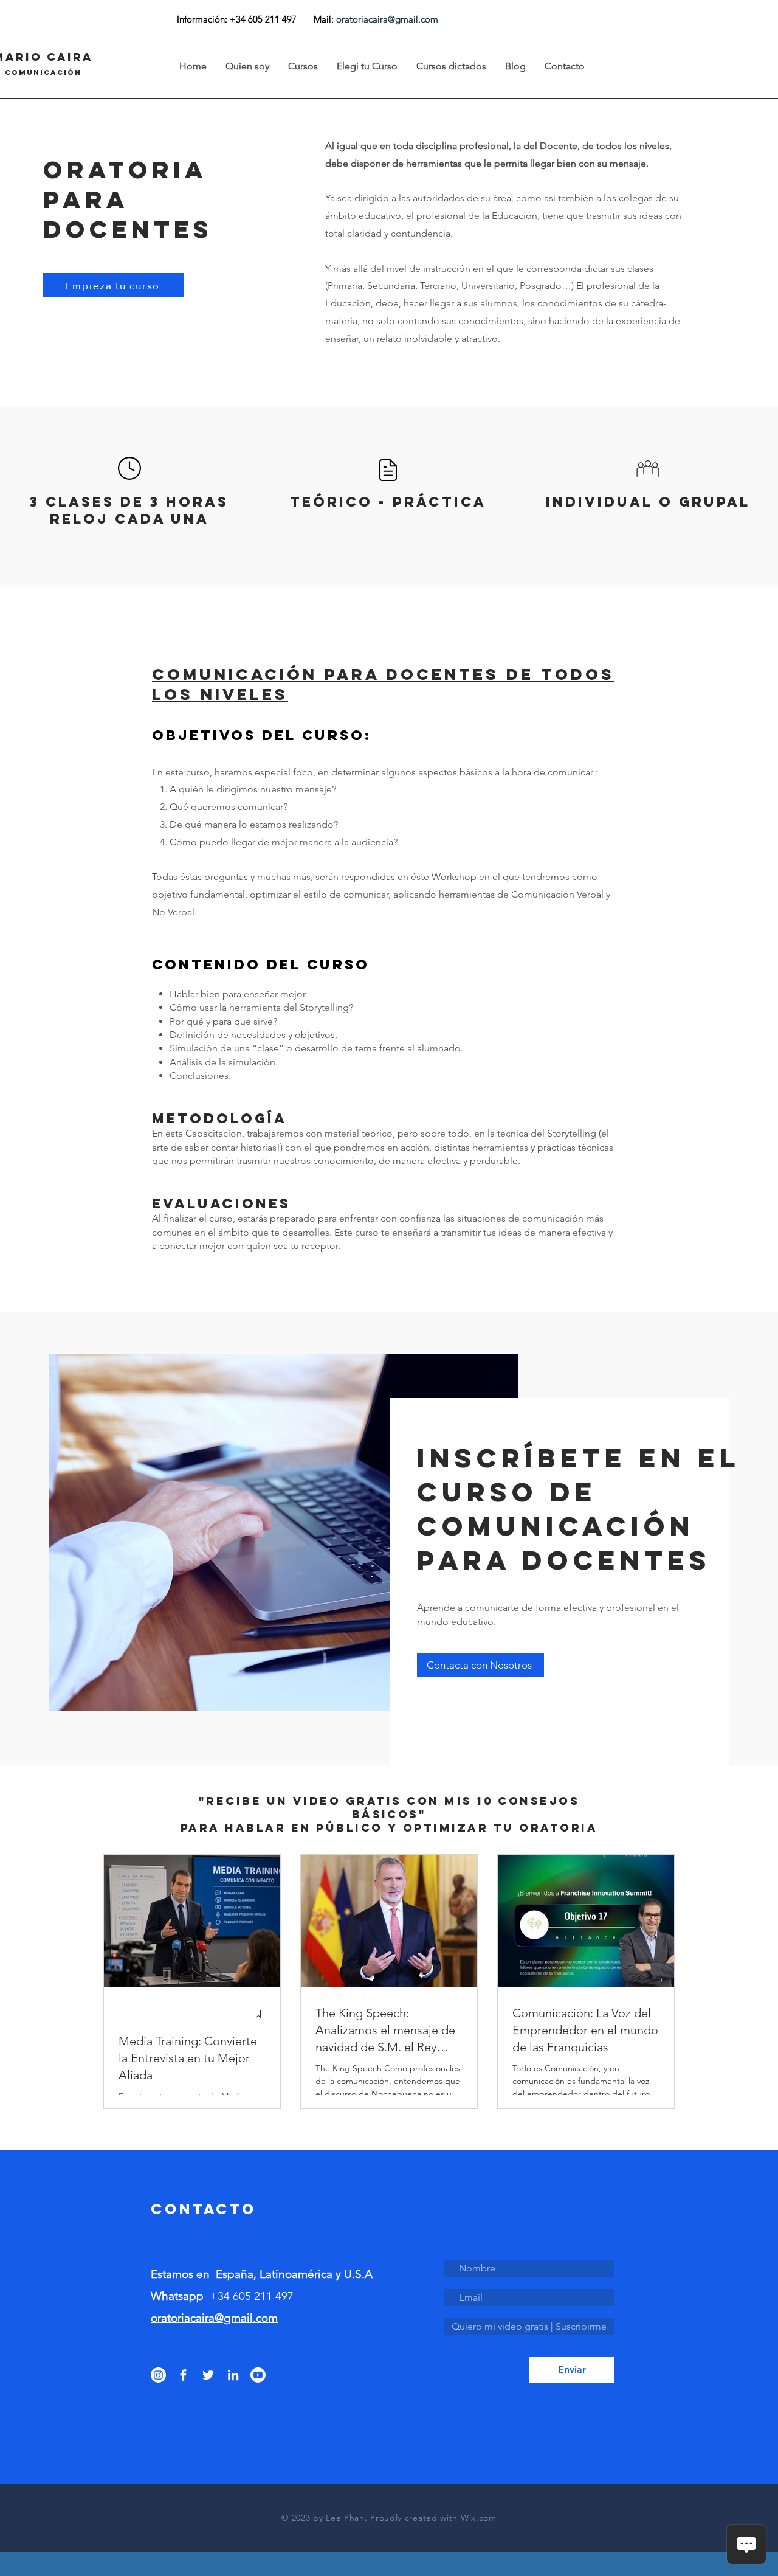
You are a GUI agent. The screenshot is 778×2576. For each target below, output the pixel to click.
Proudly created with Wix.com (433, 2518)
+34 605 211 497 (252, 2296)
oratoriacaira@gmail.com (387, 19)
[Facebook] (183, 2375)
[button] (367, 66)
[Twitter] (208, 2375)
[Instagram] (158, 2375)
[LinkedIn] (233, 2375)
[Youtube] (258, 2375)
